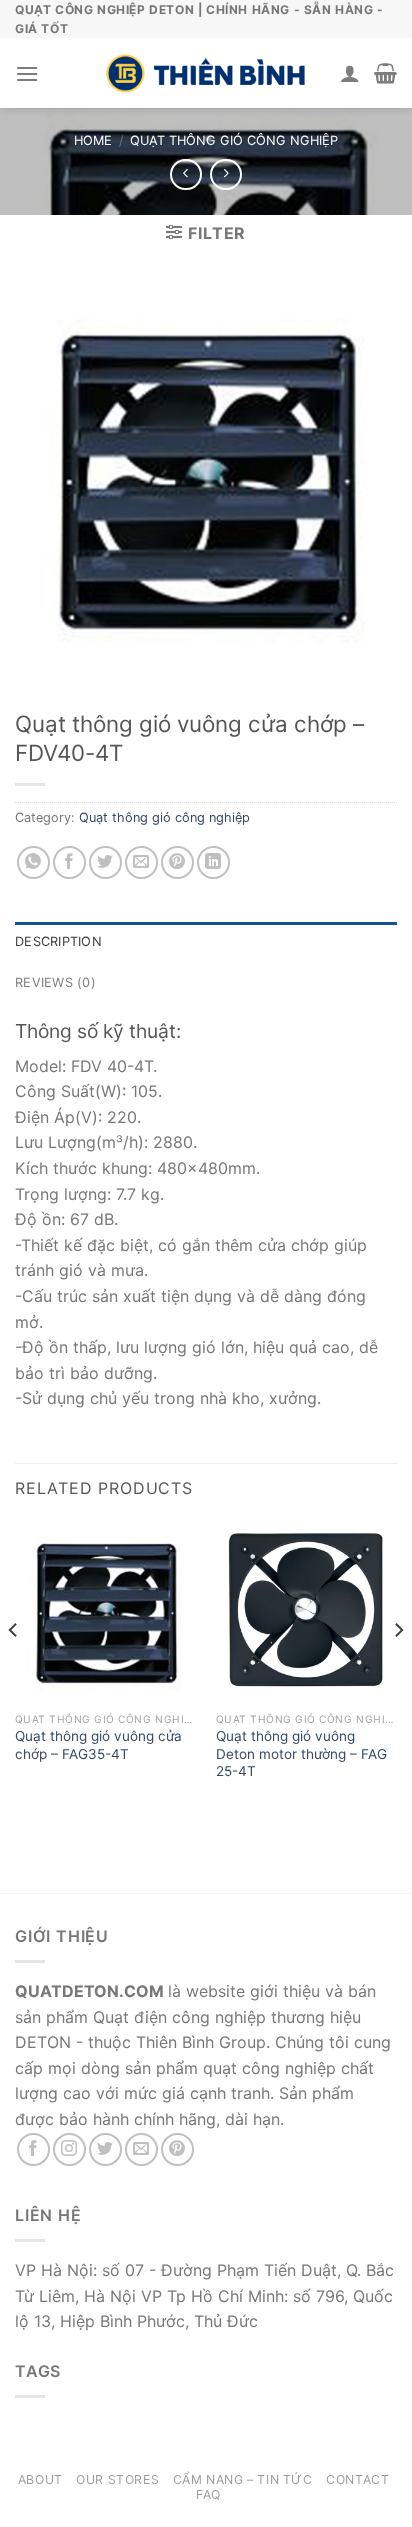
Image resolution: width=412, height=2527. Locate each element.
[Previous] (14, 1670)
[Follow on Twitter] (105, 2149)
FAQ (208, 2494)
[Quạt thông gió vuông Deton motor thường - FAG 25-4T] (306, 1611)
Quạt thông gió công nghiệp (234, 140)
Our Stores (117, 2479)
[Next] (398, 1670)
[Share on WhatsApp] (33, 862)
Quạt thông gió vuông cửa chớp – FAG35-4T (98, 1745)
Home (93, 140)
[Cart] (385, 73)
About (40, 2479)
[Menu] (27, 73)
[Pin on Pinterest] (177, 862)
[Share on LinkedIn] (213, 862)
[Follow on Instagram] (69, 2149)
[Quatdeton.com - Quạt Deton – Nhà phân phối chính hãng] (206, 73)
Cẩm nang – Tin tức (243, 2479)
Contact (357, 2479)
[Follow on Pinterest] (177, 2149)
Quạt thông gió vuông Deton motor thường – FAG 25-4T (301, 1753)
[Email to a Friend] (141, 862)
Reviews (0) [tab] (55, 982)
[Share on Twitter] (105, 862)
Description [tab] (58, 941)
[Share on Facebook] (69, 862)
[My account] (350, 73)
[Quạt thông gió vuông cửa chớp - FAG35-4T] (105, 1611)
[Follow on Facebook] (33, 2149)
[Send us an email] (141, 2149)
